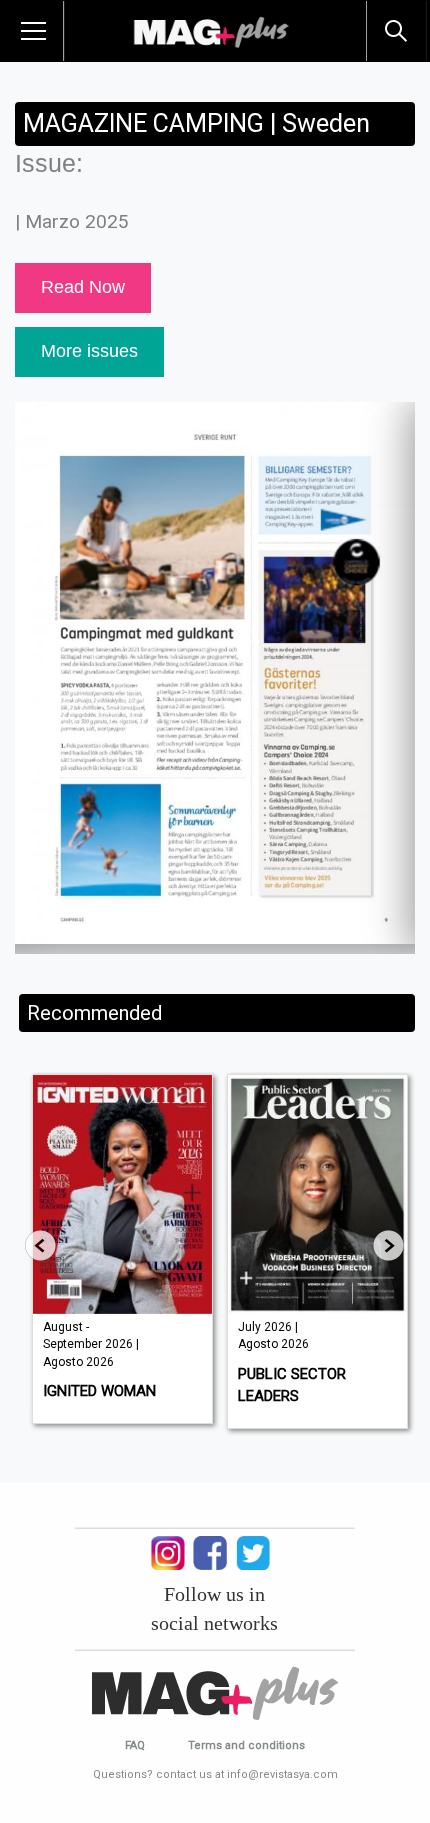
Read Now (83, 287)
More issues (89, 351)
